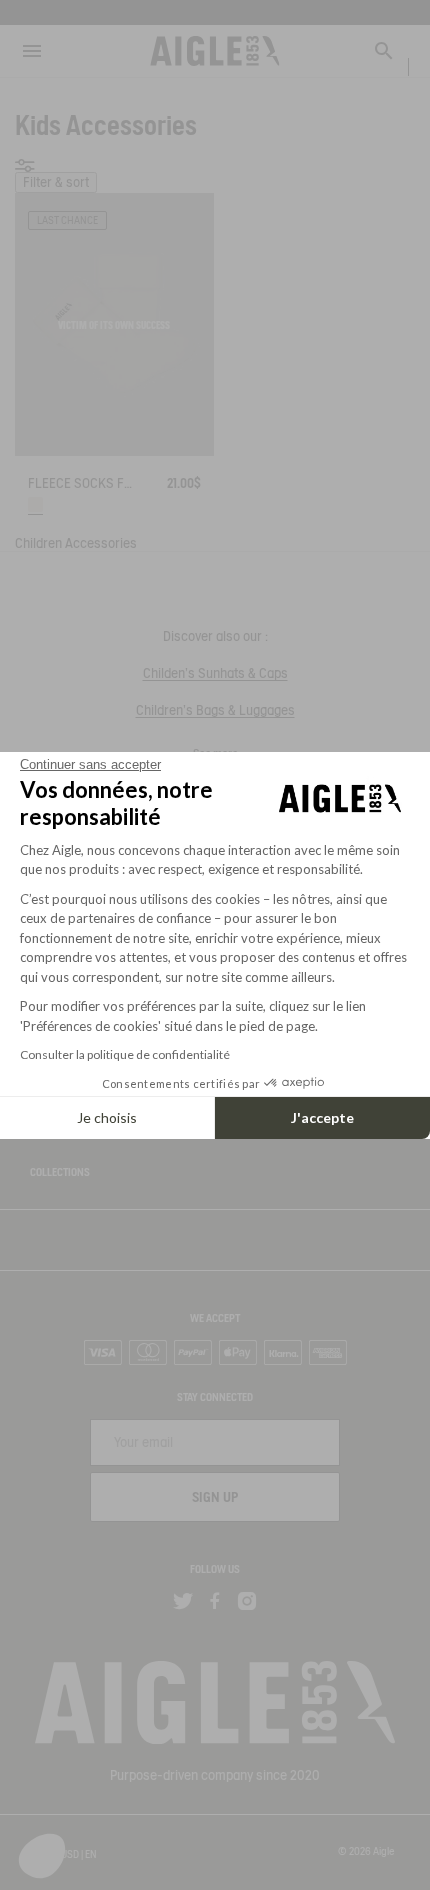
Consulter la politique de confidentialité (125, 1054)
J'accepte (322, 1117)
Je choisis (107, 1117)
